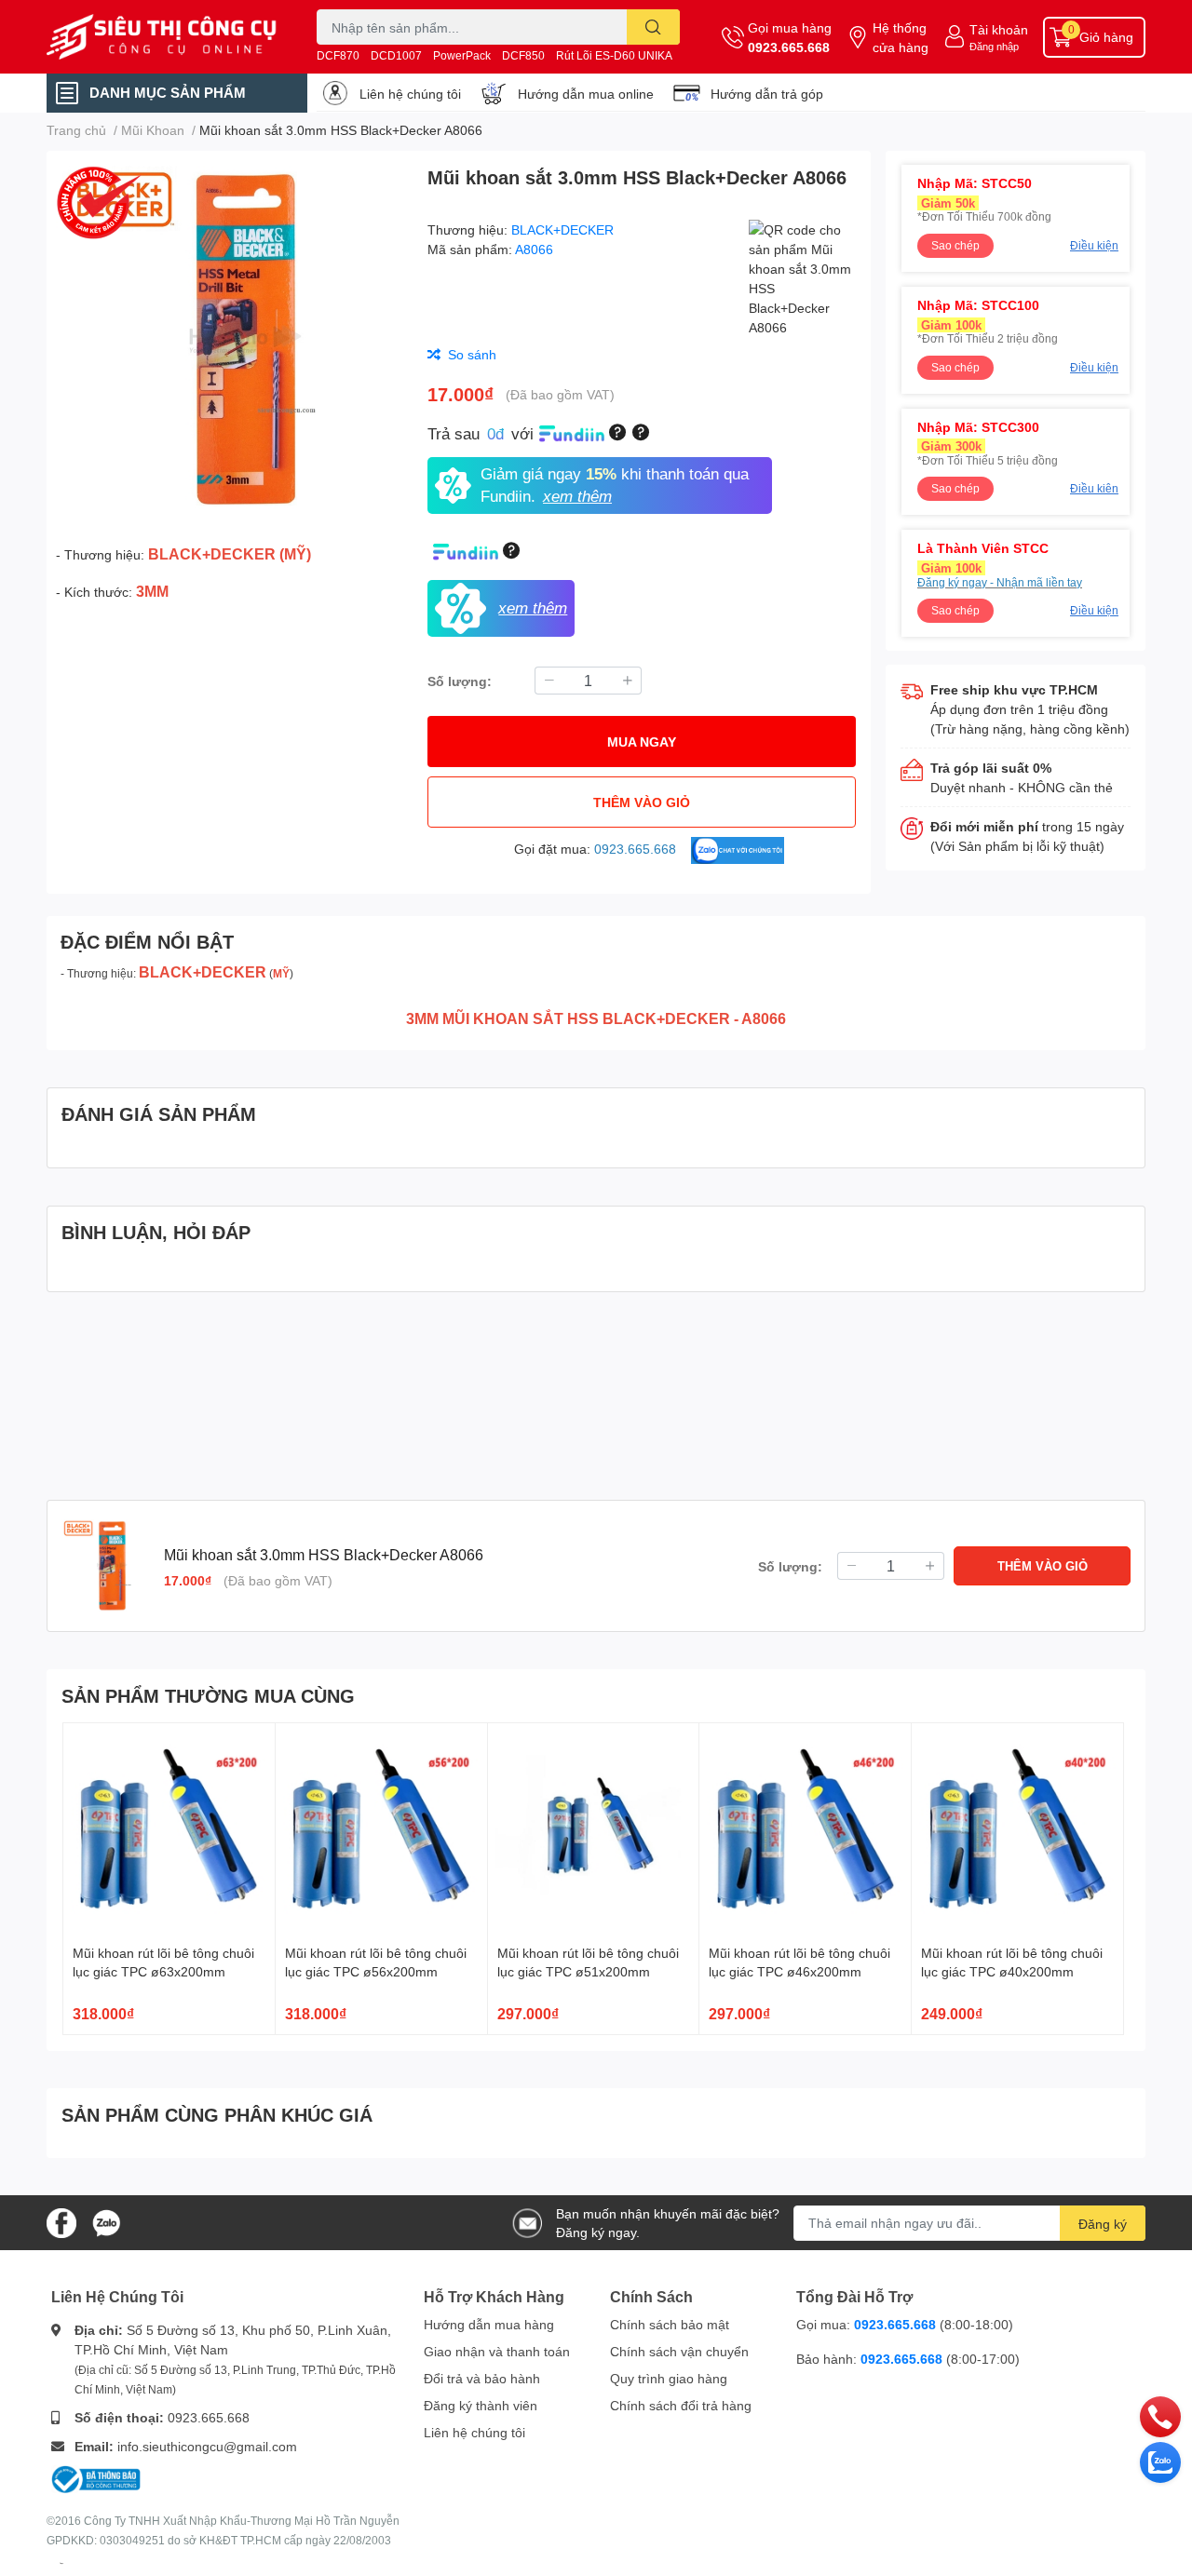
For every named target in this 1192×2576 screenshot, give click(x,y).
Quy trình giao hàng (669, 2378)
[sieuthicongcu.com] (162, 37)
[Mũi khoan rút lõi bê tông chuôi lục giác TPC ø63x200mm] (169, 1829)
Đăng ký (1103, 2224)
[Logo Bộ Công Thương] (96, 2478)
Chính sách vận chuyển (679, 2351)
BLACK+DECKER (562, 229)
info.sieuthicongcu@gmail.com (207, 2446)
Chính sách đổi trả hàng (681, 2405)
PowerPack (462, 55)
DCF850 (523, 55)
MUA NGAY (642, 742)
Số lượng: (460, 681)
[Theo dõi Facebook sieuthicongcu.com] (61, 2221)
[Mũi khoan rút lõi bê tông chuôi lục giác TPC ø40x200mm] (1017, 1829)
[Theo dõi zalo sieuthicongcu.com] (106, 2221)
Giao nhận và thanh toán (497, 2351)
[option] (230, 339)
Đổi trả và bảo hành (482, 2378)
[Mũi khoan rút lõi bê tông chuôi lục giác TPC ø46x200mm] (805, 1829)
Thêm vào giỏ (642, 802)
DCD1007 (396, 55)
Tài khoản (999, 29)
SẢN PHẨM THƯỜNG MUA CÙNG (208, 1695)
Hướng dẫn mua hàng (489, 2324)
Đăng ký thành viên (481, 2405)
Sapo (61, 2563)
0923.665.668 (789, 47)
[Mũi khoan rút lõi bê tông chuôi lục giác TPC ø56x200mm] (381, 1829)
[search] (653, 27)
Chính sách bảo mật (670, 2324)
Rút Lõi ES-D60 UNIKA (614, 55)
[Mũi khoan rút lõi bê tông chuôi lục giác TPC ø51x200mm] (594, 1829)
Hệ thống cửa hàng (901, 37)
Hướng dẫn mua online (586, 94)
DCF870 (338, 55)
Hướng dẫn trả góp (767, 94)
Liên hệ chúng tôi (410, 94)
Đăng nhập (994, 46)
